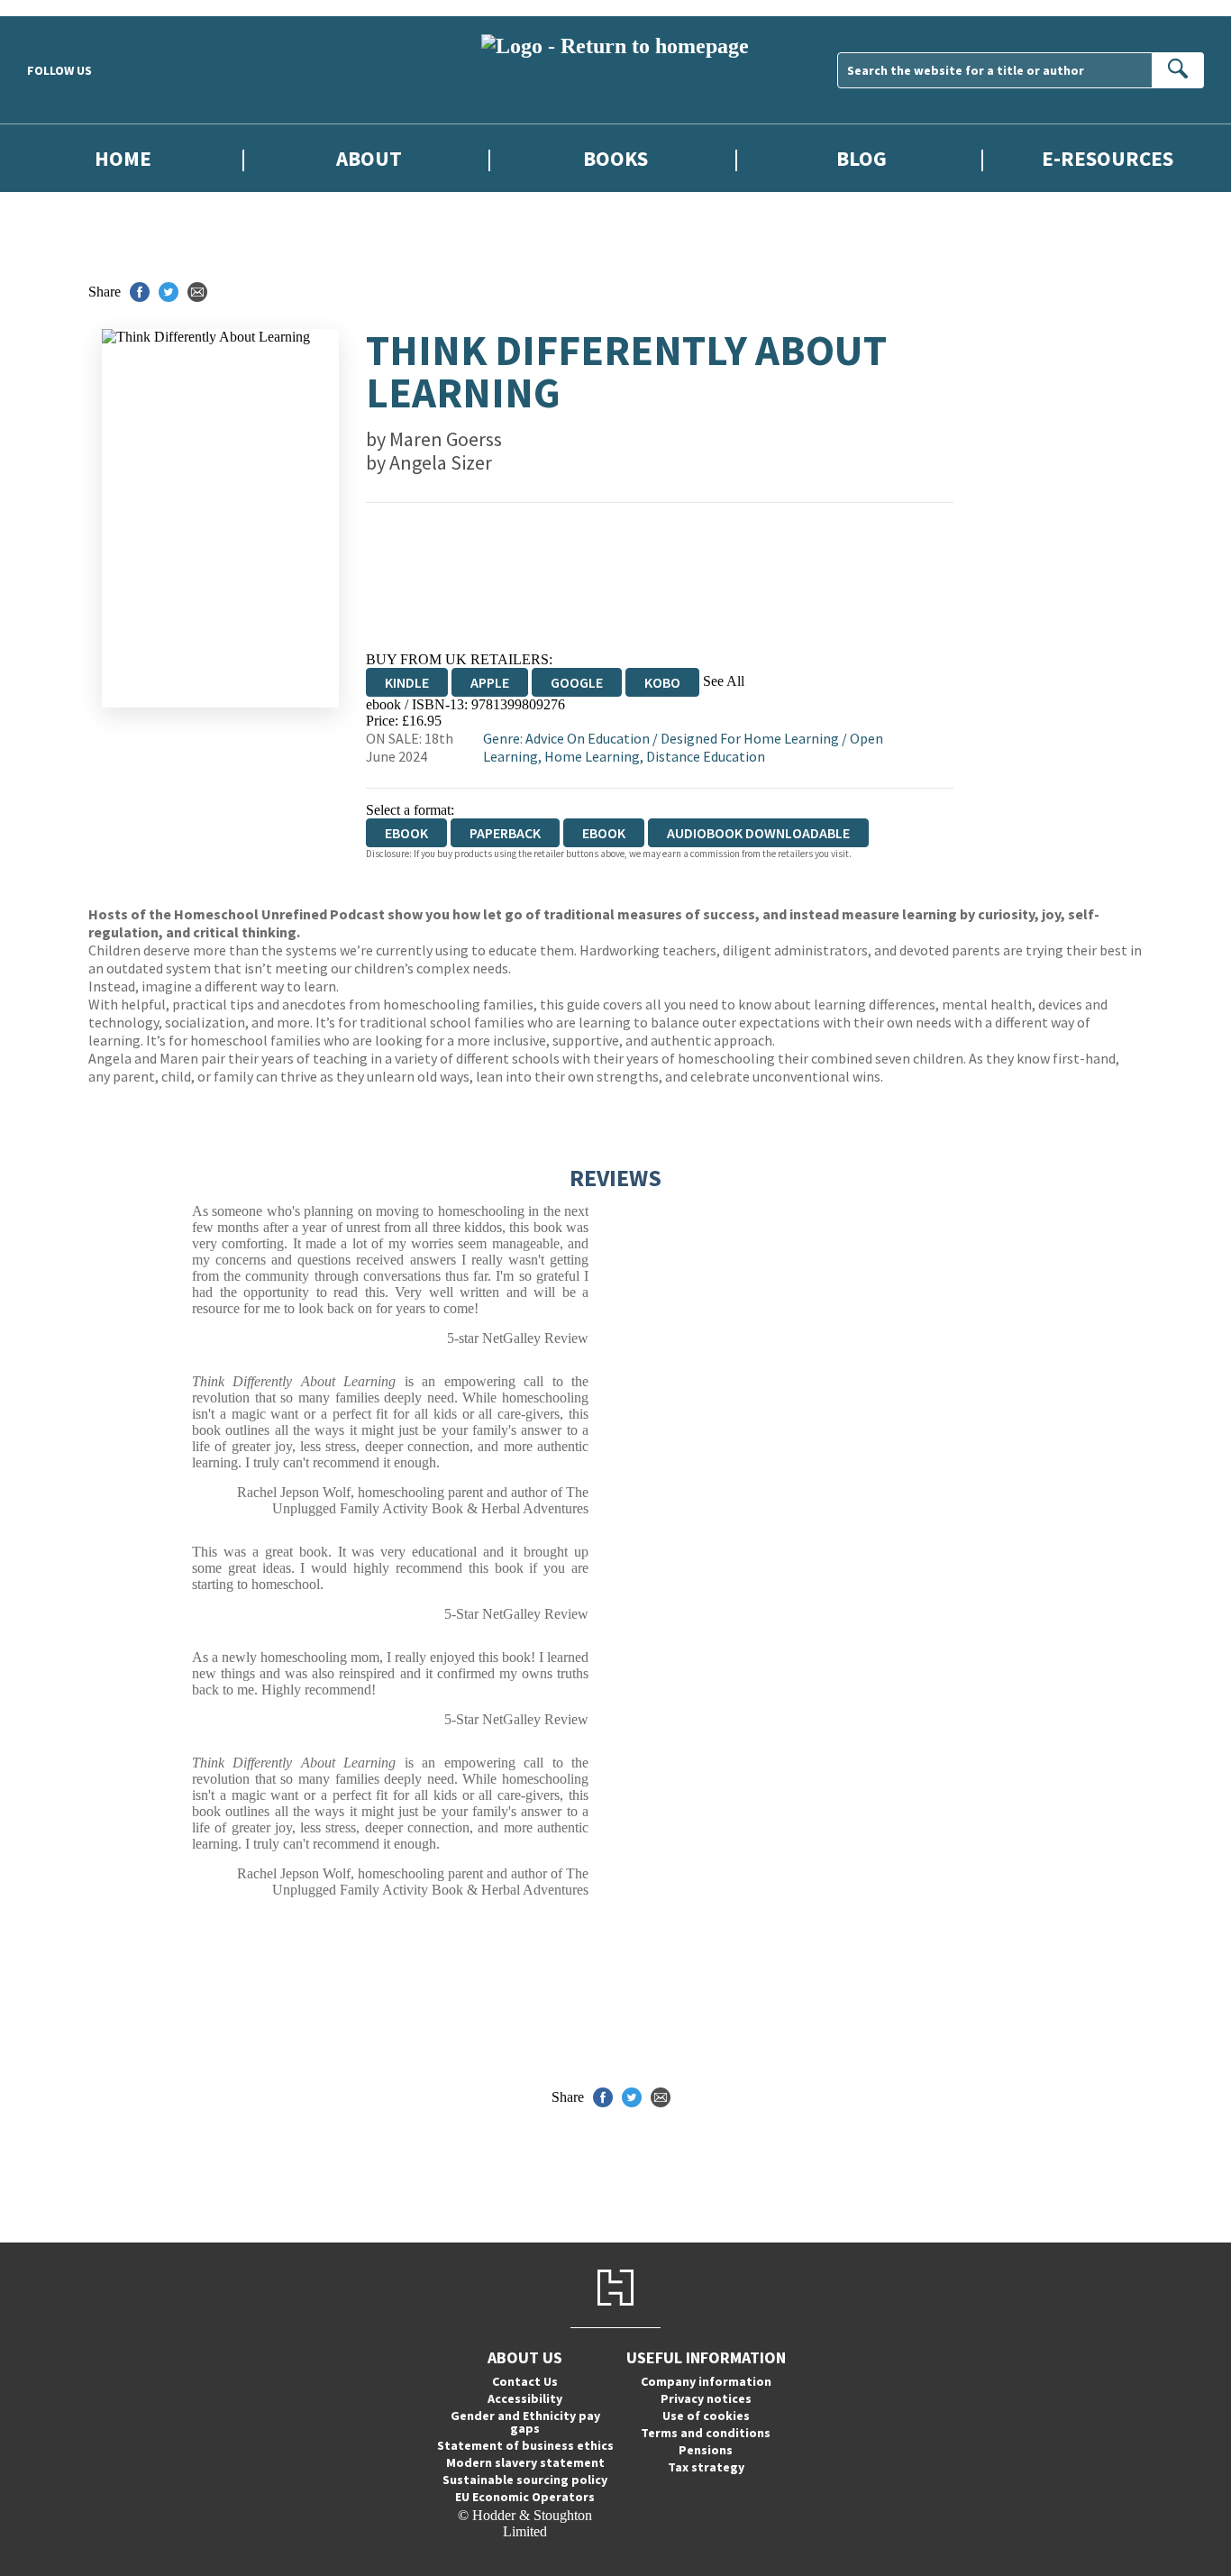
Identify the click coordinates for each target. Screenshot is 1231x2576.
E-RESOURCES (1108, 158)
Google (577, 682)
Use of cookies (706, 2416)
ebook (604, 833)
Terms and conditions (706, 2433)
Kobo (662, 682)
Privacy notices (706, 2398)
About (369, 158)
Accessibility (525, 2398)
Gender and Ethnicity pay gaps (525, 2422)
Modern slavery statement (525, 2462)
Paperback (505, 833)
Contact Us (525, 2381)
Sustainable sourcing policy (525, 2480)
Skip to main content (59, 8)
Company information (706, 2381)
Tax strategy (706, 2467)
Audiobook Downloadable (758, 833)
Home (123, 158)
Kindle (407, 682)
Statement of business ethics (525, 2445)
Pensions (706, 2450)
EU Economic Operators (525, 2497)
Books (615, 158)
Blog (862, 158)
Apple (490, 682)
